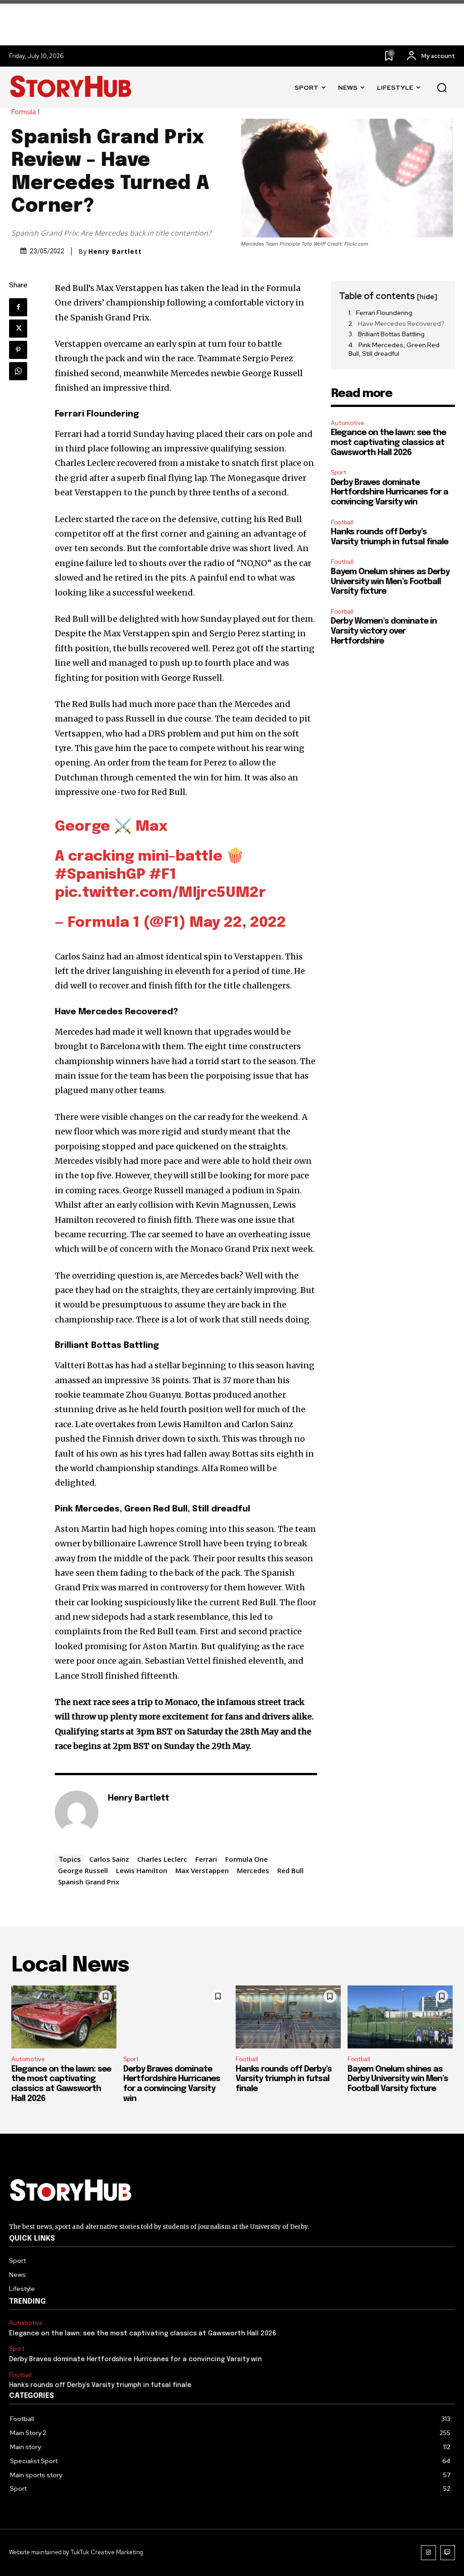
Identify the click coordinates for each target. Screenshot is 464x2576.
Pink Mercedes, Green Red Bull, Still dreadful (394, 349)
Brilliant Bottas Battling (392, 334)
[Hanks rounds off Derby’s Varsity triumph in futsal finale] (288, 2017)
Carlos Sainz (109, 1859)
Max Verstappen (202, 1870)
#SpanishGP (100, 875)
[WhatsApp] (18, 371)
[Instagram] (428, 2553)
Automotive (348, 423)
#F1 (163, 875)
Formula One (246, 1859)
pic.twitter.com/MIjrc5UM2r (160, 893)
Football (342, 522)
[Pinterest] (18, 350)
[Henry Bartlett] (77, 1812)
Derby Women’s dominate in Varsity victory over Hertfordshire (384, 631)
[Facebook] (18, 307)
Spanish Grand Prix (89, 1882)
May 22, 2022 (238, 923)
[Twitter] (18, 329)
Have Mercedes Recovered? (401, 324)
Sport (338, 472)
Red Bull (290, 1870)
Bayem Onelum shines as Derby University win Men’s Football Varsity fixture (390, 582)
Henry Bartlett (115, 252)
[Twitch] (448, 2553)
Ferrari (206, 1859)
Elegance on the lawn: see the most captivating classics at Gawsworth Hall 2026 (388, 443)
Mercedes (253, 1870)
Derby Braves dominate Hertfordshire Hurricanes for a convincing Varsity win (389, 492)
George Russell (83, 1870)
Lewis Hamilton (142, 1870)
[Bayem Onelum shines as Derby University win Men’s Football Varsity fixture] (400, 2017)
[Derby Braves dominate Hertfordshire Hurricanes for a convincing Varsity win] (176, 2017)
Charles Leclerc (162, 1859)
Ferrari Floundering (385, 313)
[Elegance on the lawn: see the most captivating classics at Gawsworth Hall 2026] (64, 2017)
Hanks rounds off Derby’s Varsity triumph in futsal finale (284, 2079)
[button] (442, 88)
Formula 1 (25, 112)
